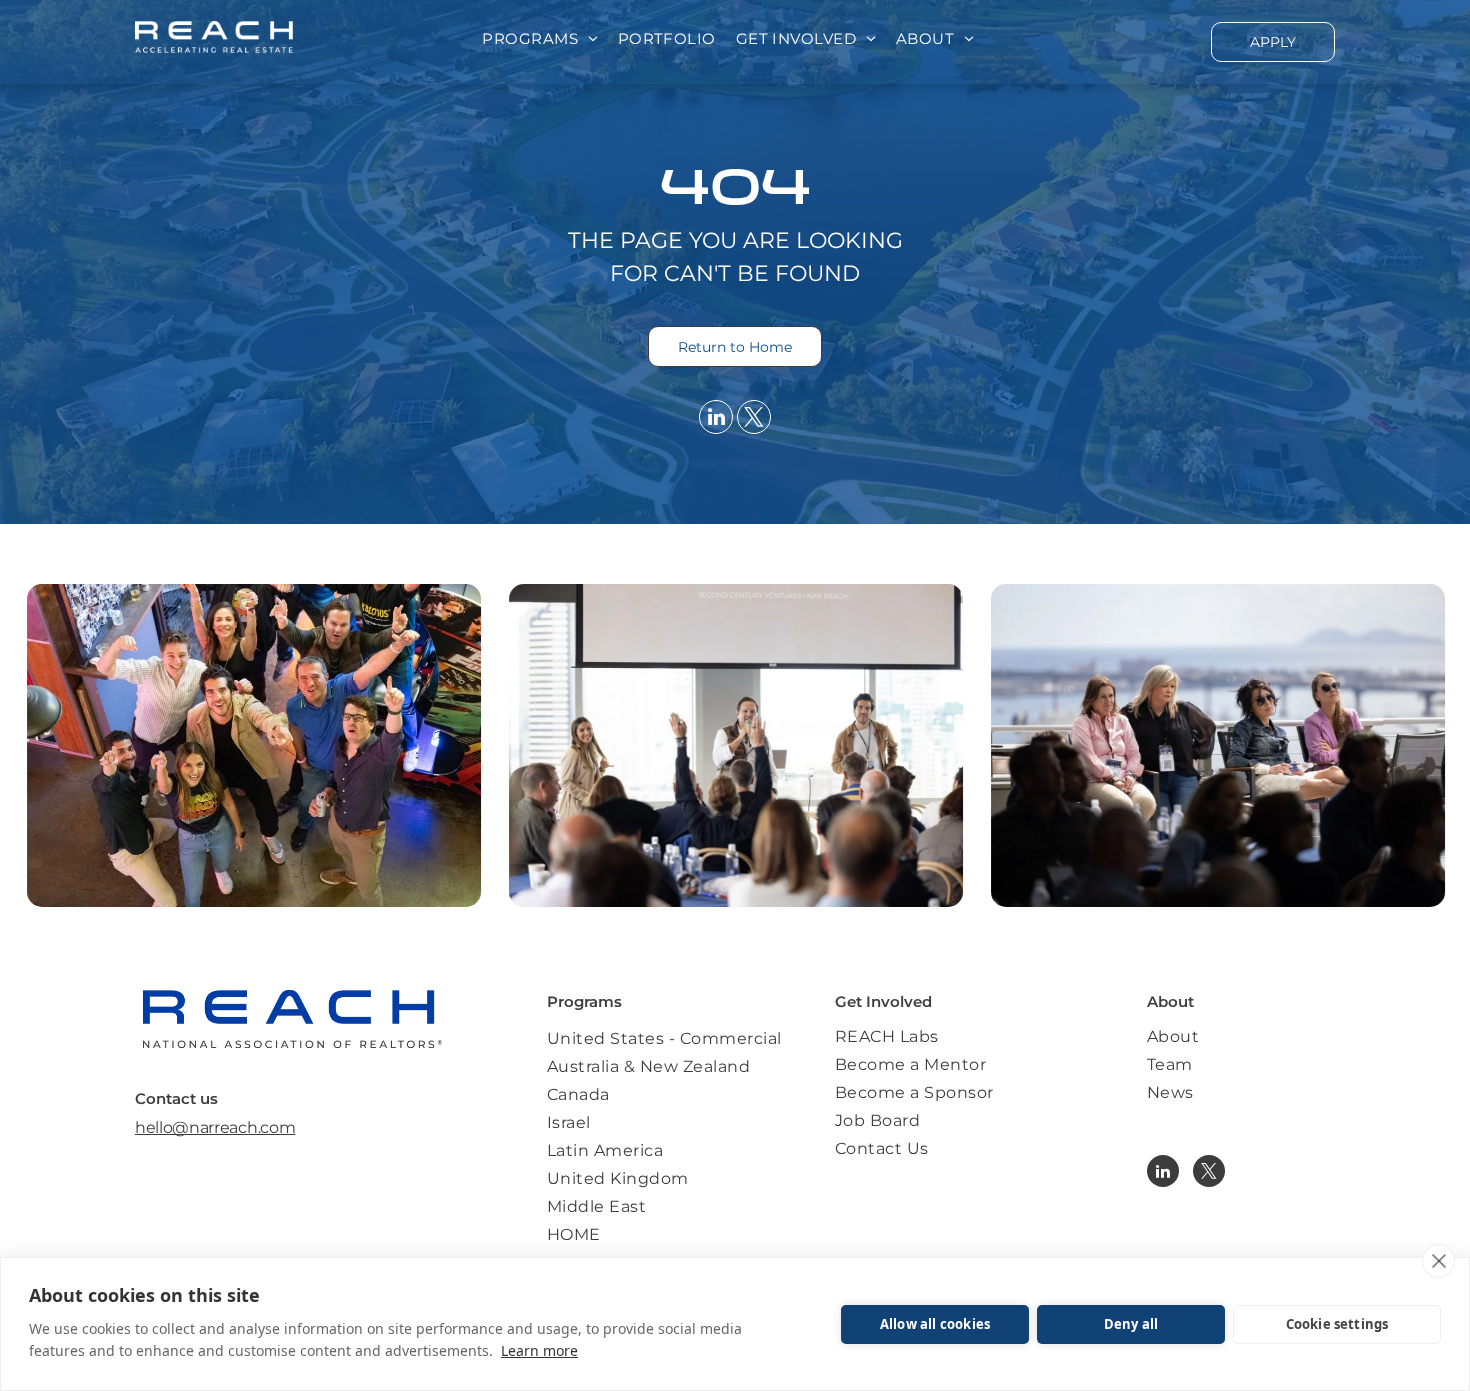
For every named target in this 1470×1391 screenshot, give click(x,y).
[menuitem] (539, 39)
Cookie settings (1337, 1324)
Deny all (1131, 1324)
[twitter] (754, 419)
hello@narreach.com (215, 1127)
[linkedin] (716, 419)
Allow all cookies (935, 1324)
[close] (1438, 1261)
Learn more (539, 1350)
